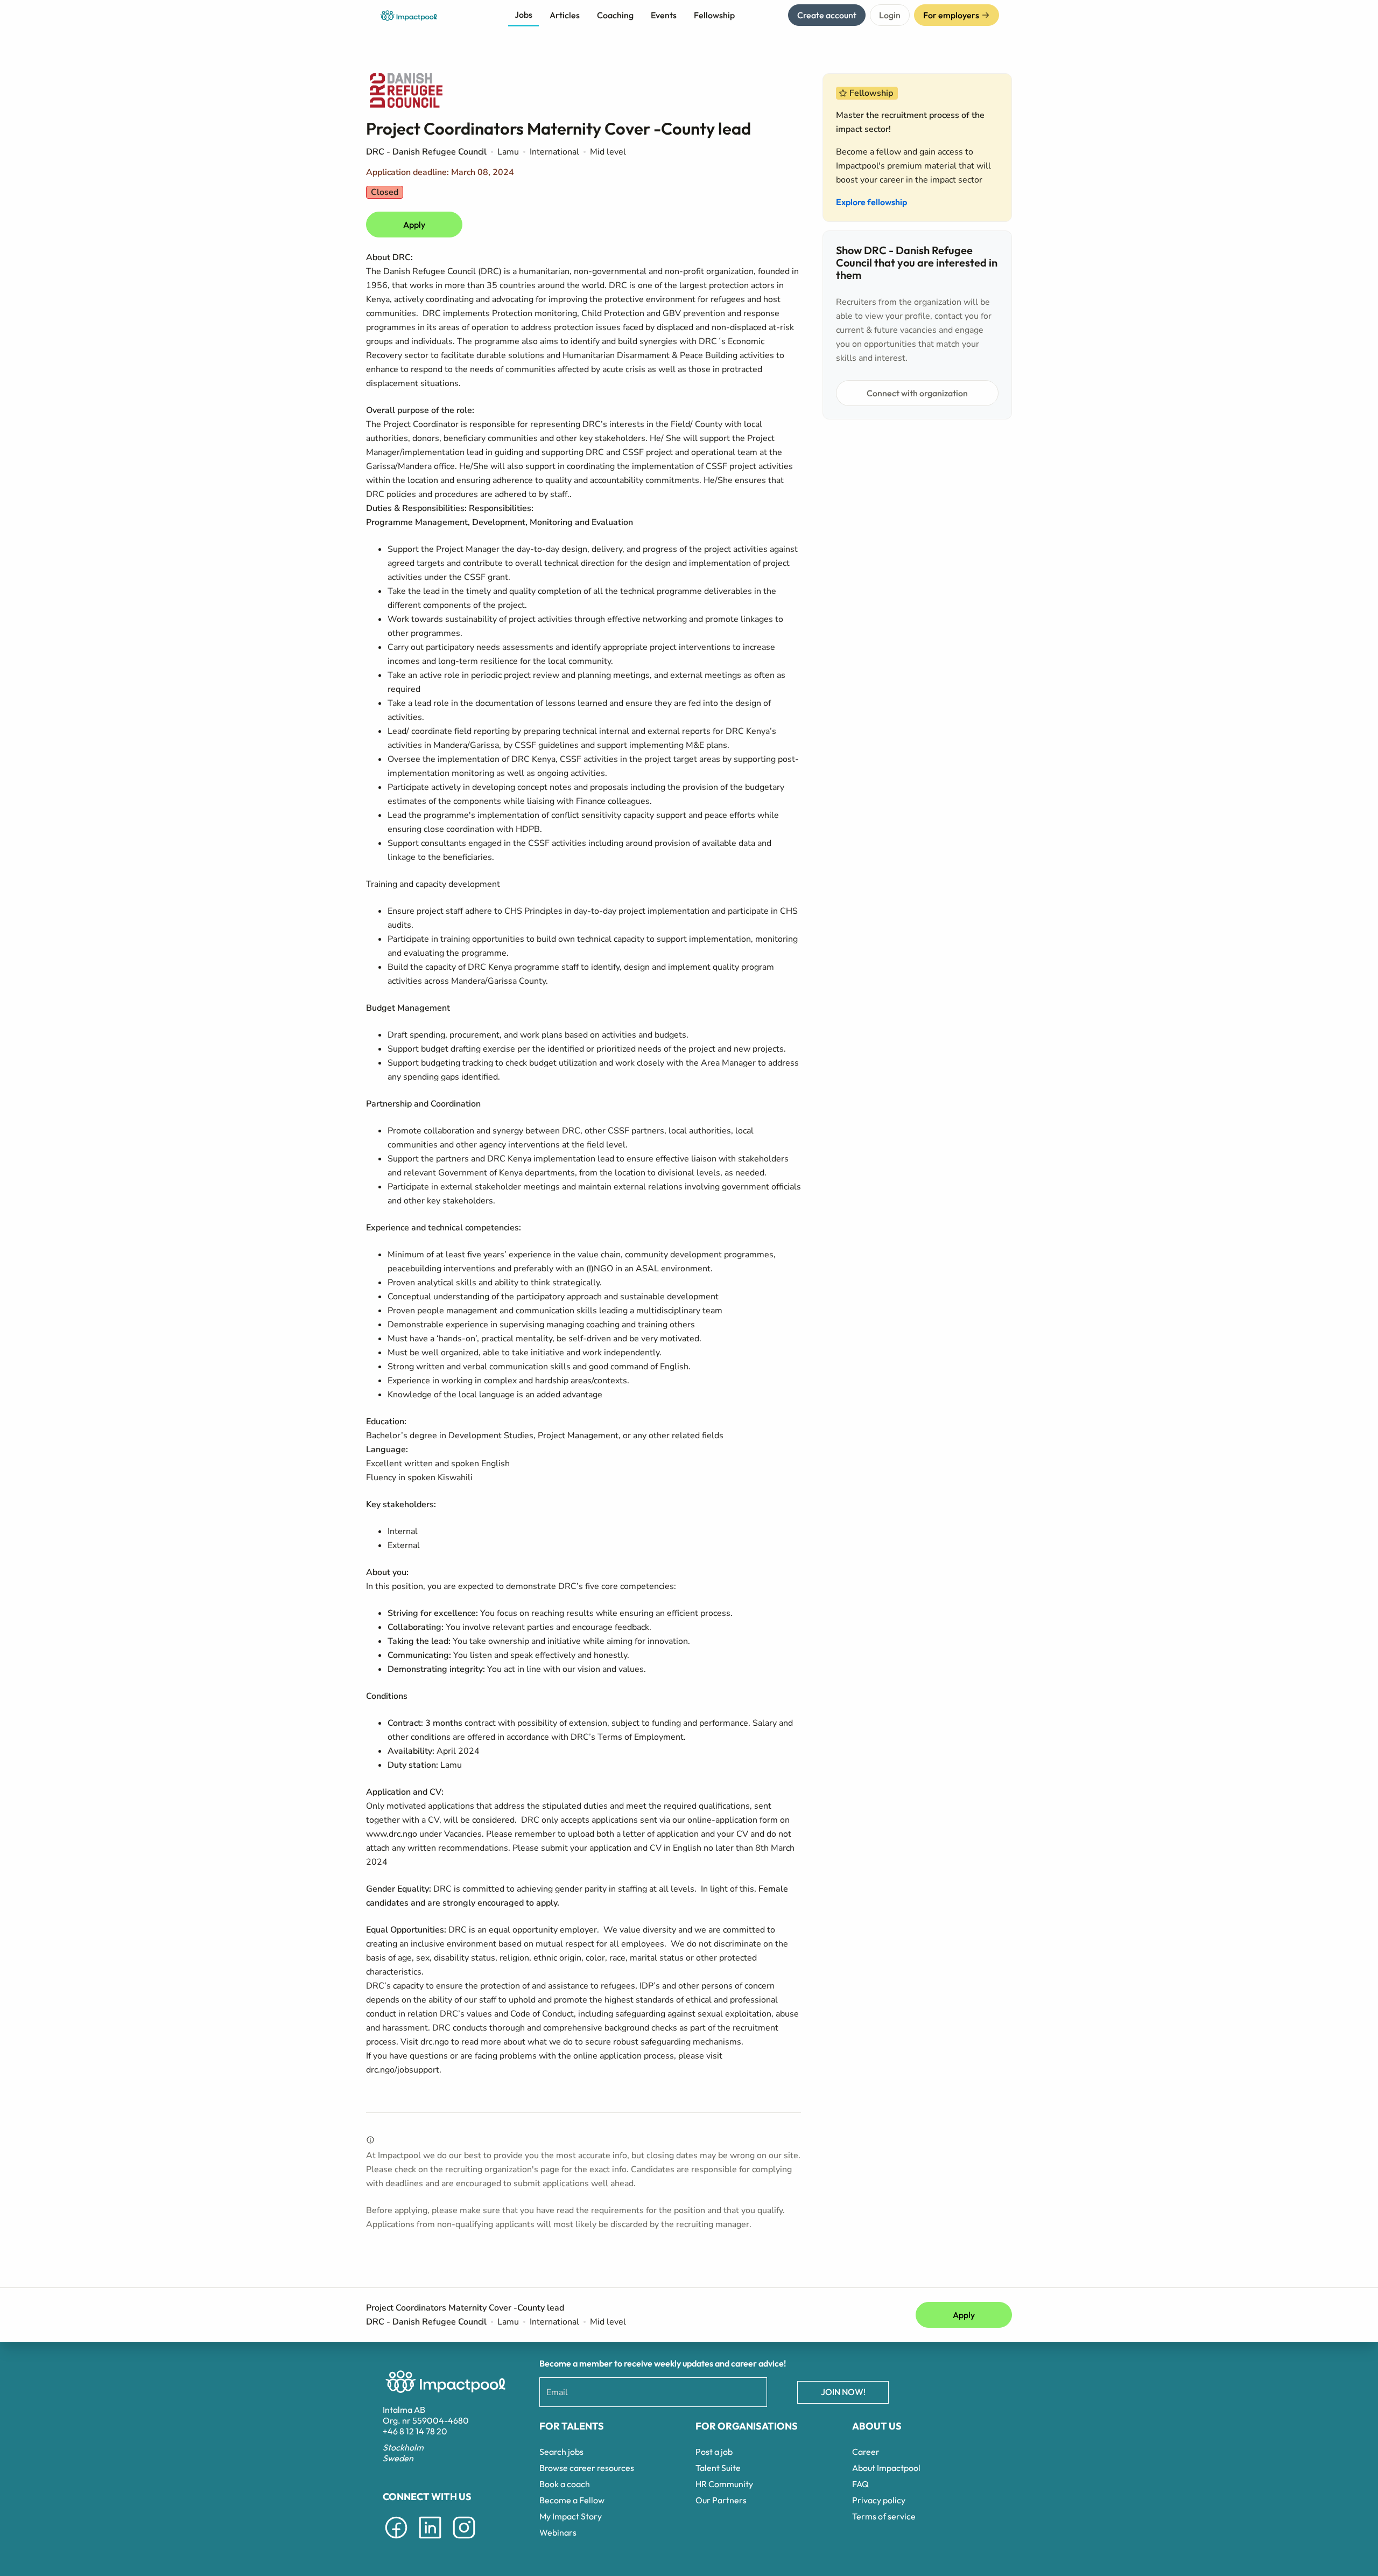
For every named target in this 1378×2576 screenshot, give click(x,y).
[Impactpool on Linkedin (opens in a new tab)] (430, 2540)
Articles (565, 15)
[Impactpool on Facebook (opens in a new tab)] (396, 2540)
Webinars (558, 2532)
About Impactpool (886, 2468)
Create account (827, 15)
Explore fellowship (871, 202)
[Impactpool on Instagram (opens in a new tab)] (464, 2540)
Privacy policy (879, 2500)
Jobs (523, 15)
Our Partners (721, 2500)
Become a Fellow (572, 2500)
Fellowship (714, 15)
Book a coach (565, 2484)
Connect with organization (917, 393)
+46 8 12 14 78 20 (415, 2431)
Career (866, 2452)
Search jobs (561, 2452)
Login (890, 15)
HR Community (724, 2484)
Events (664, 15)
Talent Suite (718, 2468)
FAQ (860, 2484)
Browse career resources (587, 2468)
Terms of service (884, 2516)
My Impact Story (571, 2516)
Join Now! (843, 2392)
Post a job (714, 2452)
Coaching (615, 15)
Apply (414, 225)
